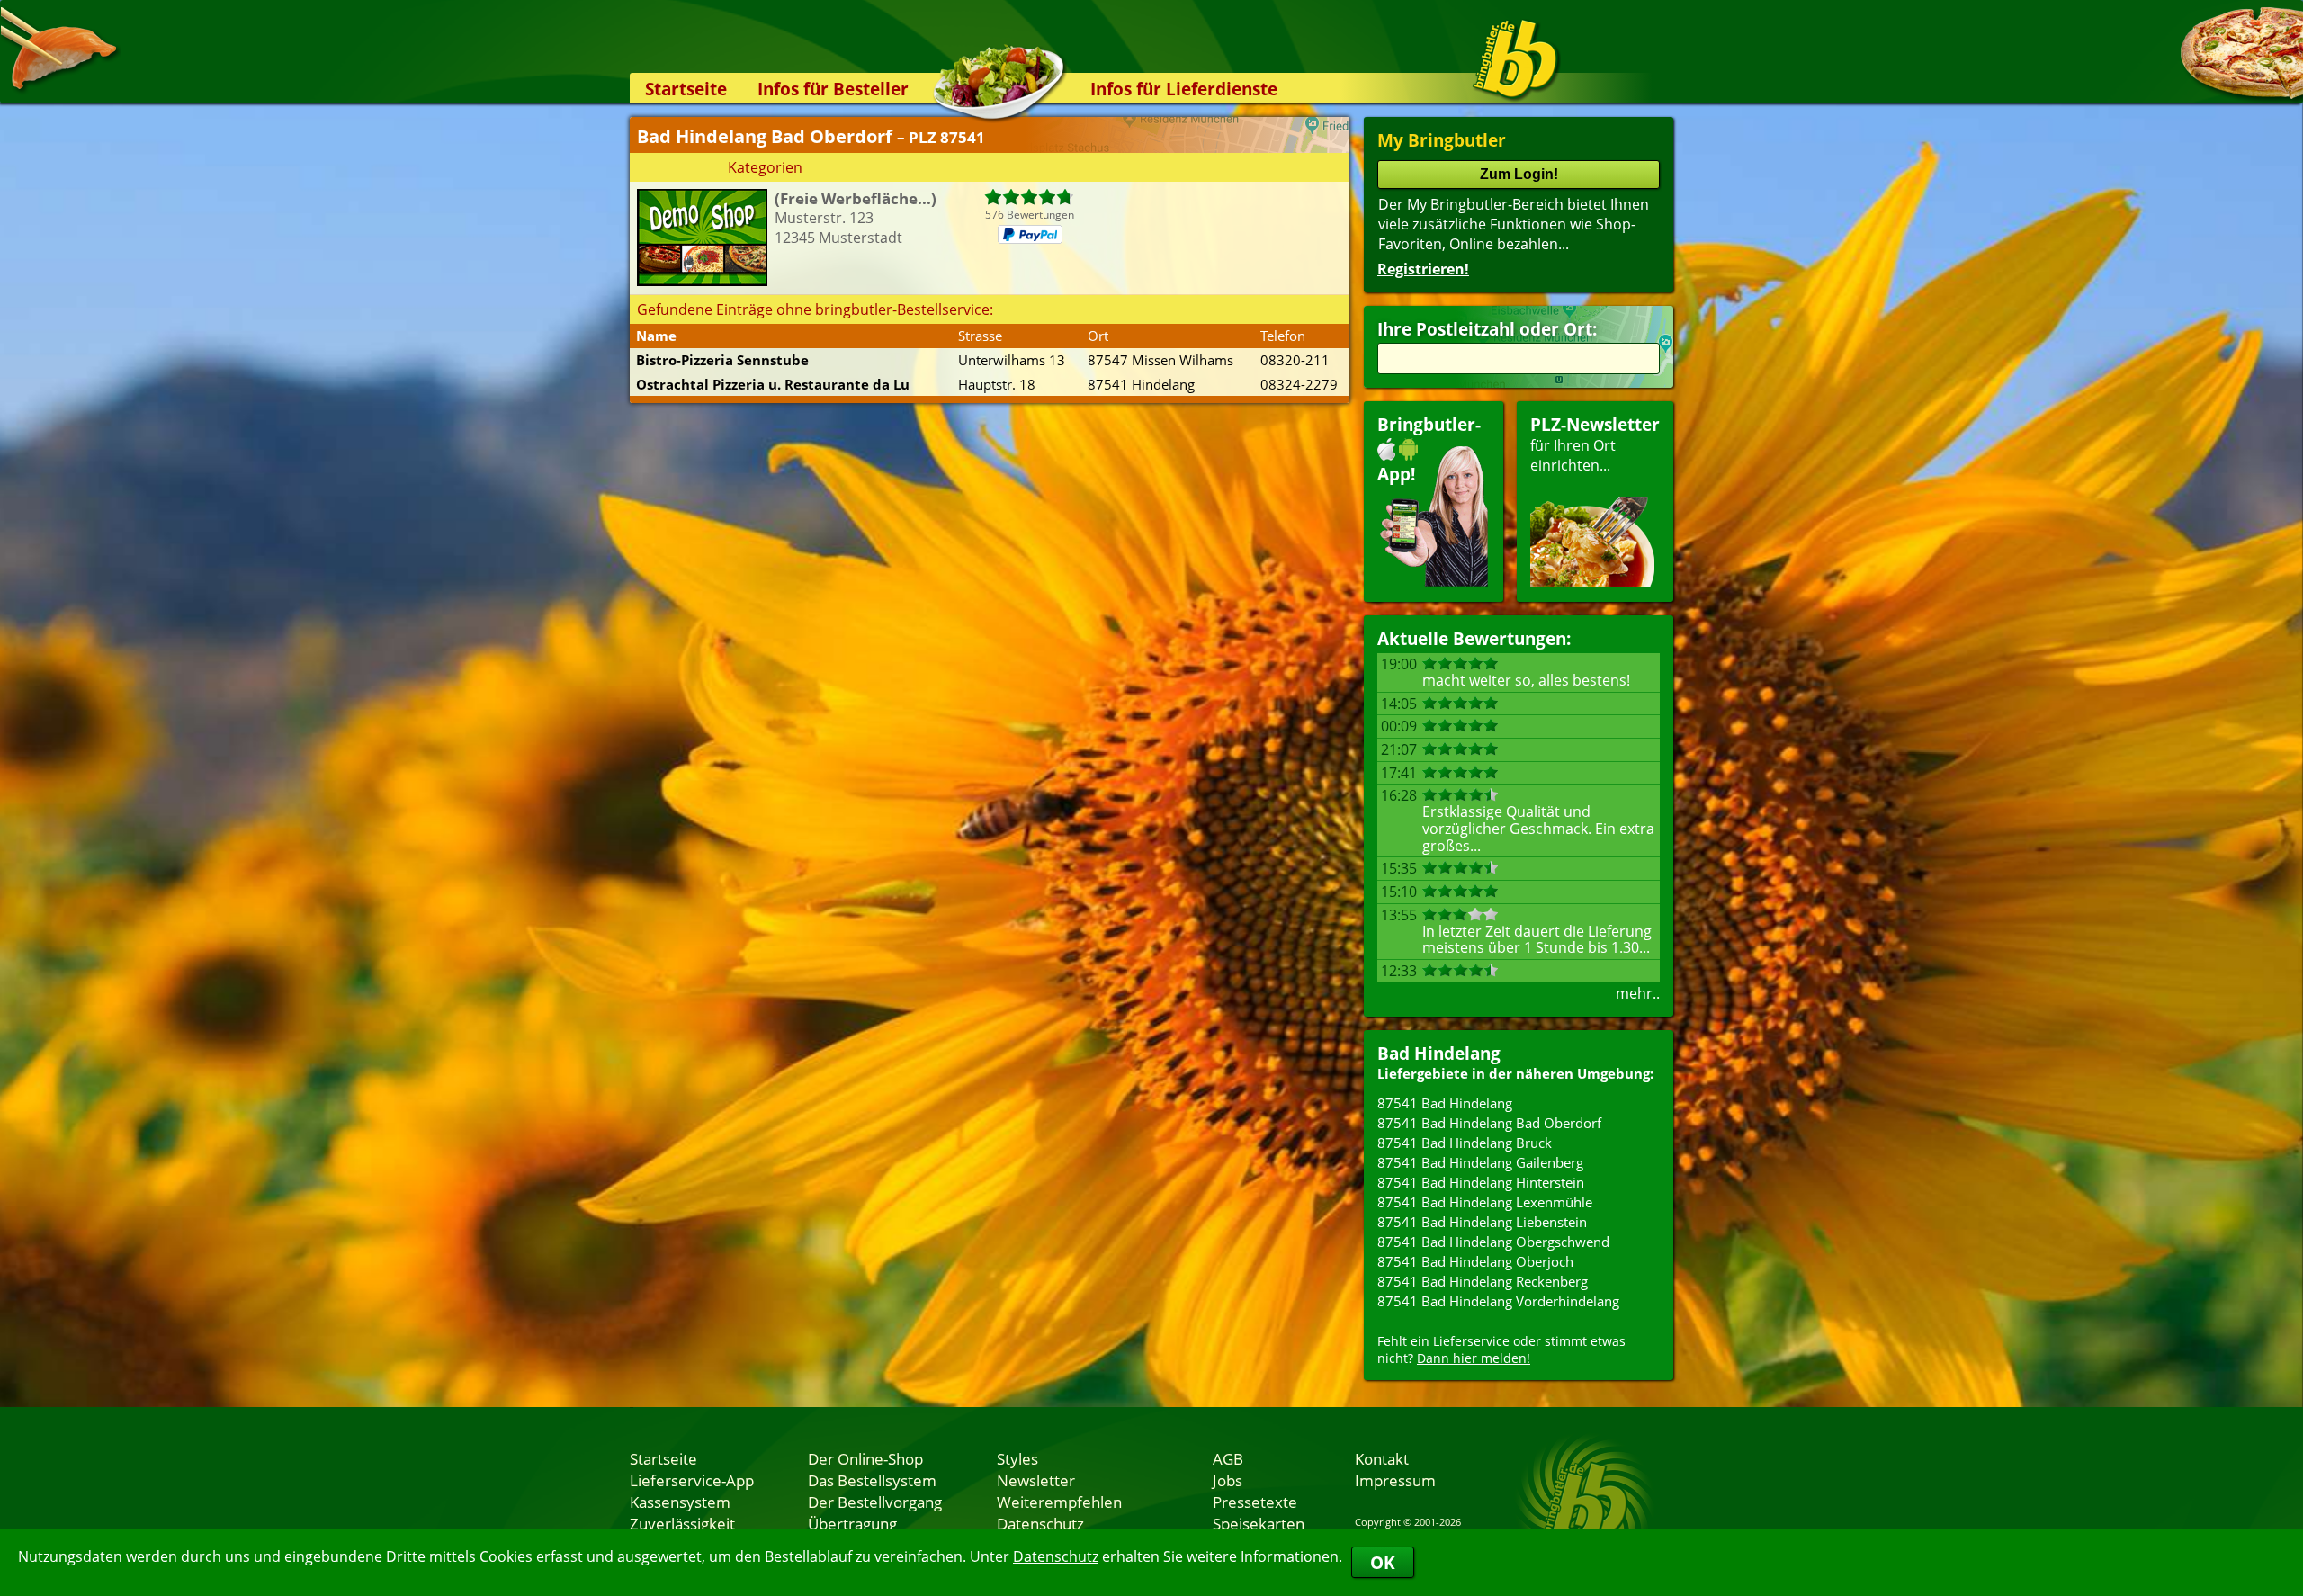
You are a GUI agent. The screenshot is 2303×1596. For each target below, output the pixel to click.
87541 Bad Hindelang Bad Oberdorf (1489, 1123)
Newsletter (1036, 1480)
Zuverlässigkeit (682, 1523)
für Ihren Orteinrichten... (1595, 444)
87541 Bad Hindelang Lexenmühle (1485, 1202)
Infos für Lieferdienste (1184, 89)
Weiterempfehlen (1059, 1502)
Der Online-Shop (865, 1458)
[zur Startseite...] (1515, 59)
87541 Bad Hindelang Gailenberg (1480, 1162)
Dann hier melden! (1474, 1358)
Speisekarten (1259, 1523)
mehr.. (1638, 993)
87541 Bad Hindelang (1445, 1103)
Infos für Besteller (833, 89)
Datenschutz (1056, 1556)
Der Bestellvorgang (875, 1502)
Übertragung (852, 1523)
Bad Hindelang (1439, 1053)
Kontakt (1382, 1458)
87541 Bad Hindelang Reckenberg (1483, 1281)
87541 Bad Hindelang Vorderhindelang (1498, 1301)
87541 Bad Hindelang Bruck (1465, 1143)
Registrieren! (1423, 269)
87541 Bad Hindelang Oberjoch (1475, 1261)
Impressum (1395, 1480)
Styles (1017, 1458)
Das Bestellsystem (872, 1480)
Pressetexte (1255, 1502)
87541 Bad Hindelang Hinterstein (1481, 1182)
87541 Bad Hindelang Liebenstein (1482, 1222)
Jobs (1228, 1480)
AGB (1228, 1458)
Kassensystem (680, 1502)
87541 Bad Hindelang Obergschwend (1493, 1242)
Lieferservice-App (692, 1480)
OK (1383, 1562)
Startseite (686, 89)
